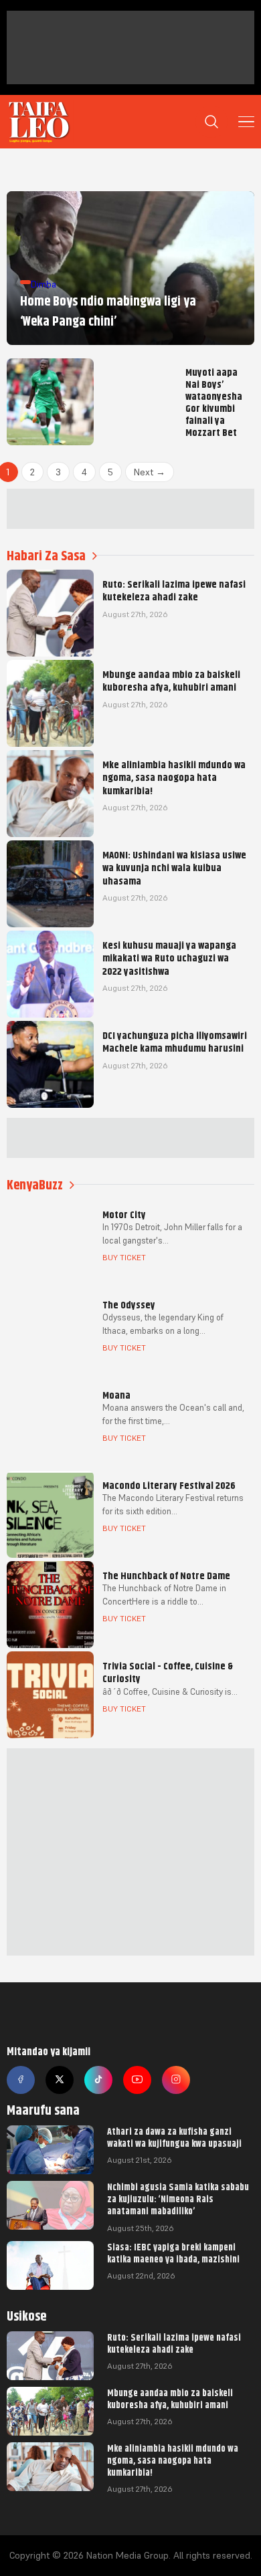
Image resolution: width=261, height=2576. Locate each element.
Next (150, 472)
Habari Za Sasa (46, 556)
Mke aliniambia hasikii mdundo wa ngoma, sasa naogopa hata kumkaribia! (173, 2460)
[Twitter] (60, 2080)
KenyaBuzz (35, 1185)
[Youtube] (137, 2080)
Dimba (43, 284)
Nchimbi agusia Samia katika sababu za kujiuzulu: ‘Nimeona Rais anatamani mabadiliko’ (178, 2199)
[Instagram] (176, 2080)
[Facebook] (21, 2080)
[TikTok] (98, 2080)
